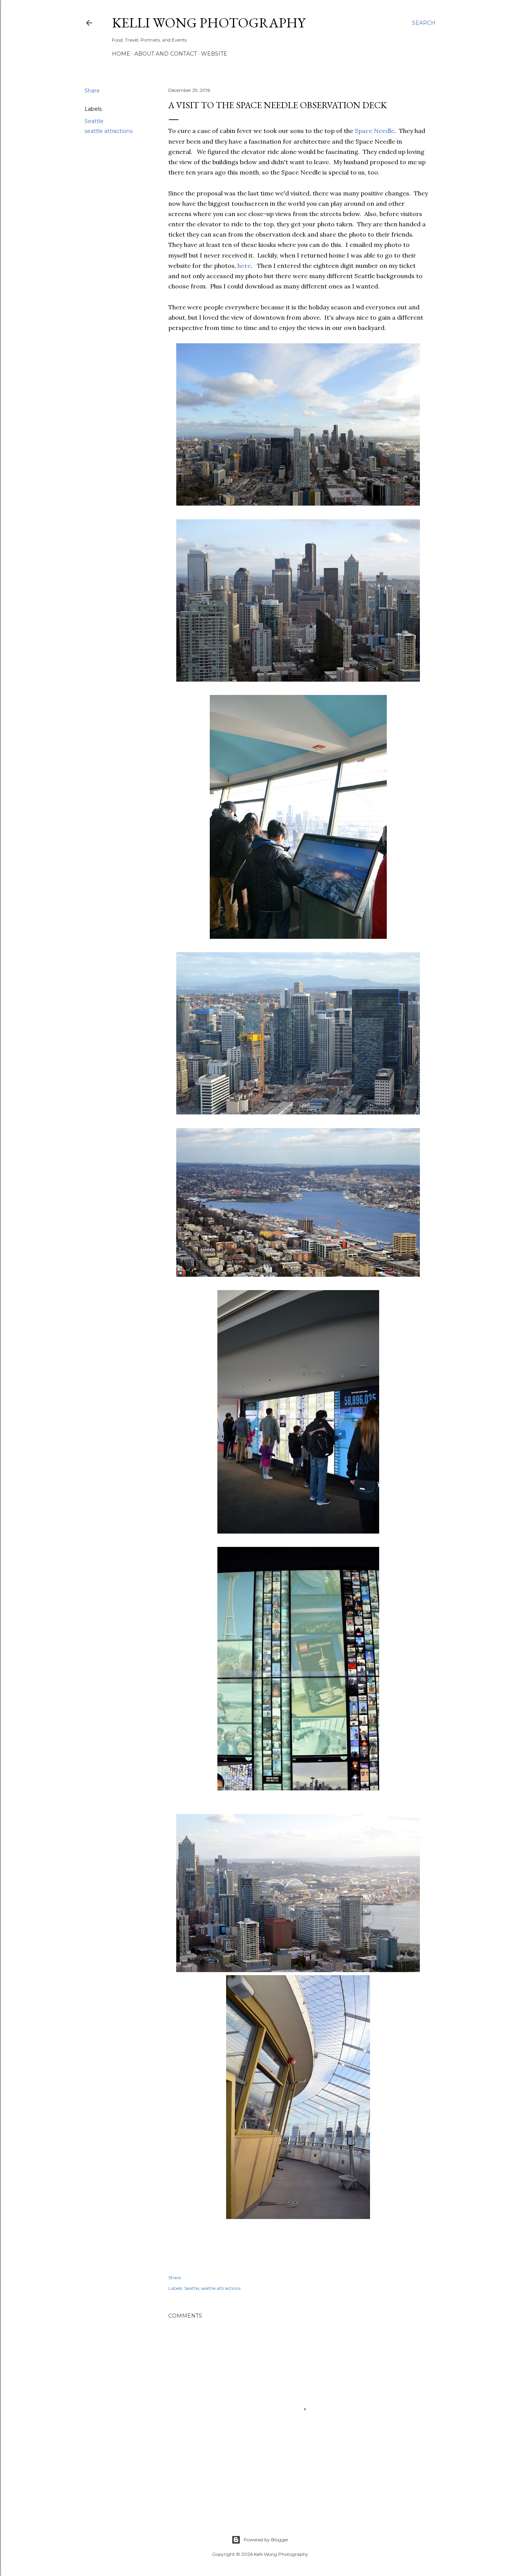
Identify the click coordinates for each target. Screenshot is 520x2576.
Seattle (94, 121)
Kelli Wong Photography (209, 23)
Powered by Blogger (266, 2540)
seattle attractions (108, 131)
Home (121, 54)
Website (214, 54)
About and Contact (166, 54)
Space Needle (375, 131)
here (244, 266)
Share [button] (92, 91)
